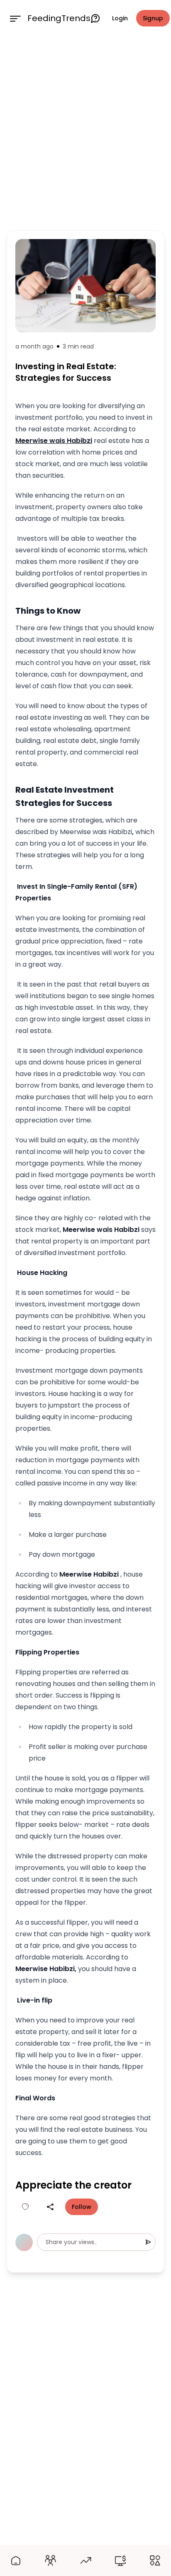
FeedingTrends (59, 18)
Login (120, 18)
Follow (82, 2207)
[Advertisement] (85, 132)
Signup (153, 18)
